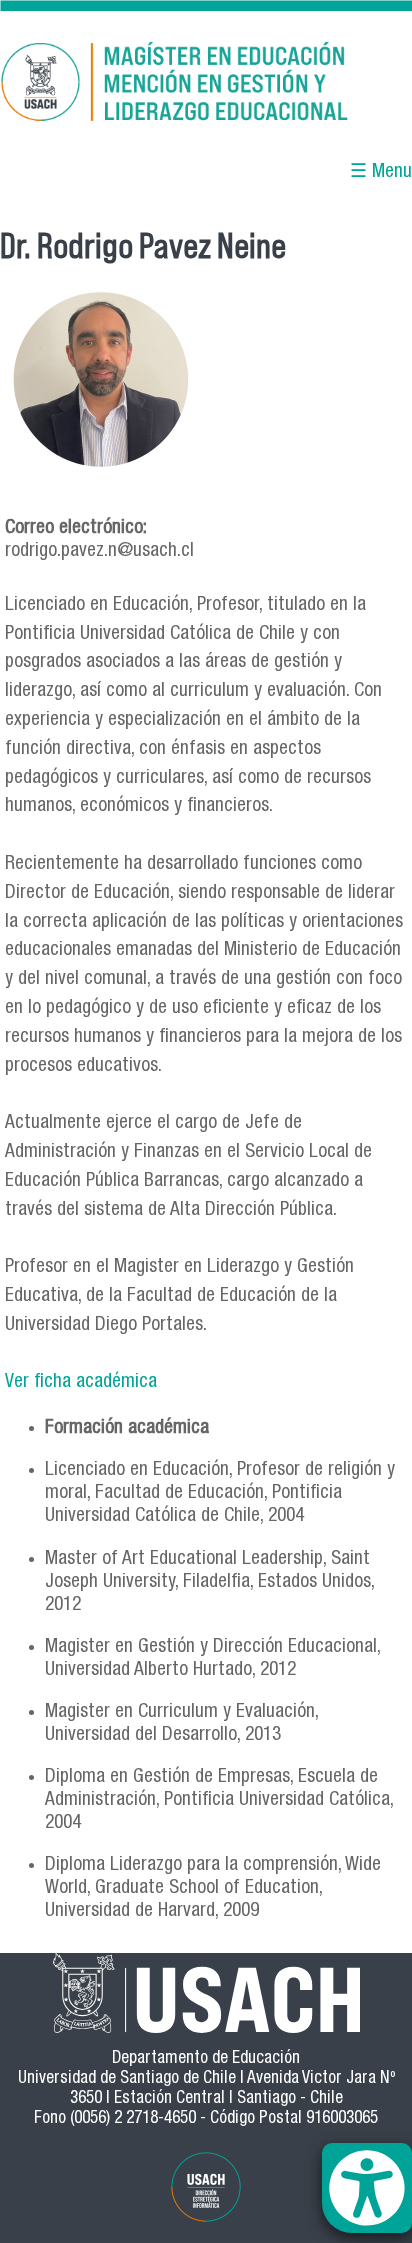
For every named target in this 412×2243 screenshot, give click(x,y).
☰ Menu (381, 172)
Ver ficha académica (81, 1382)
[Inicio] (206, 85)
